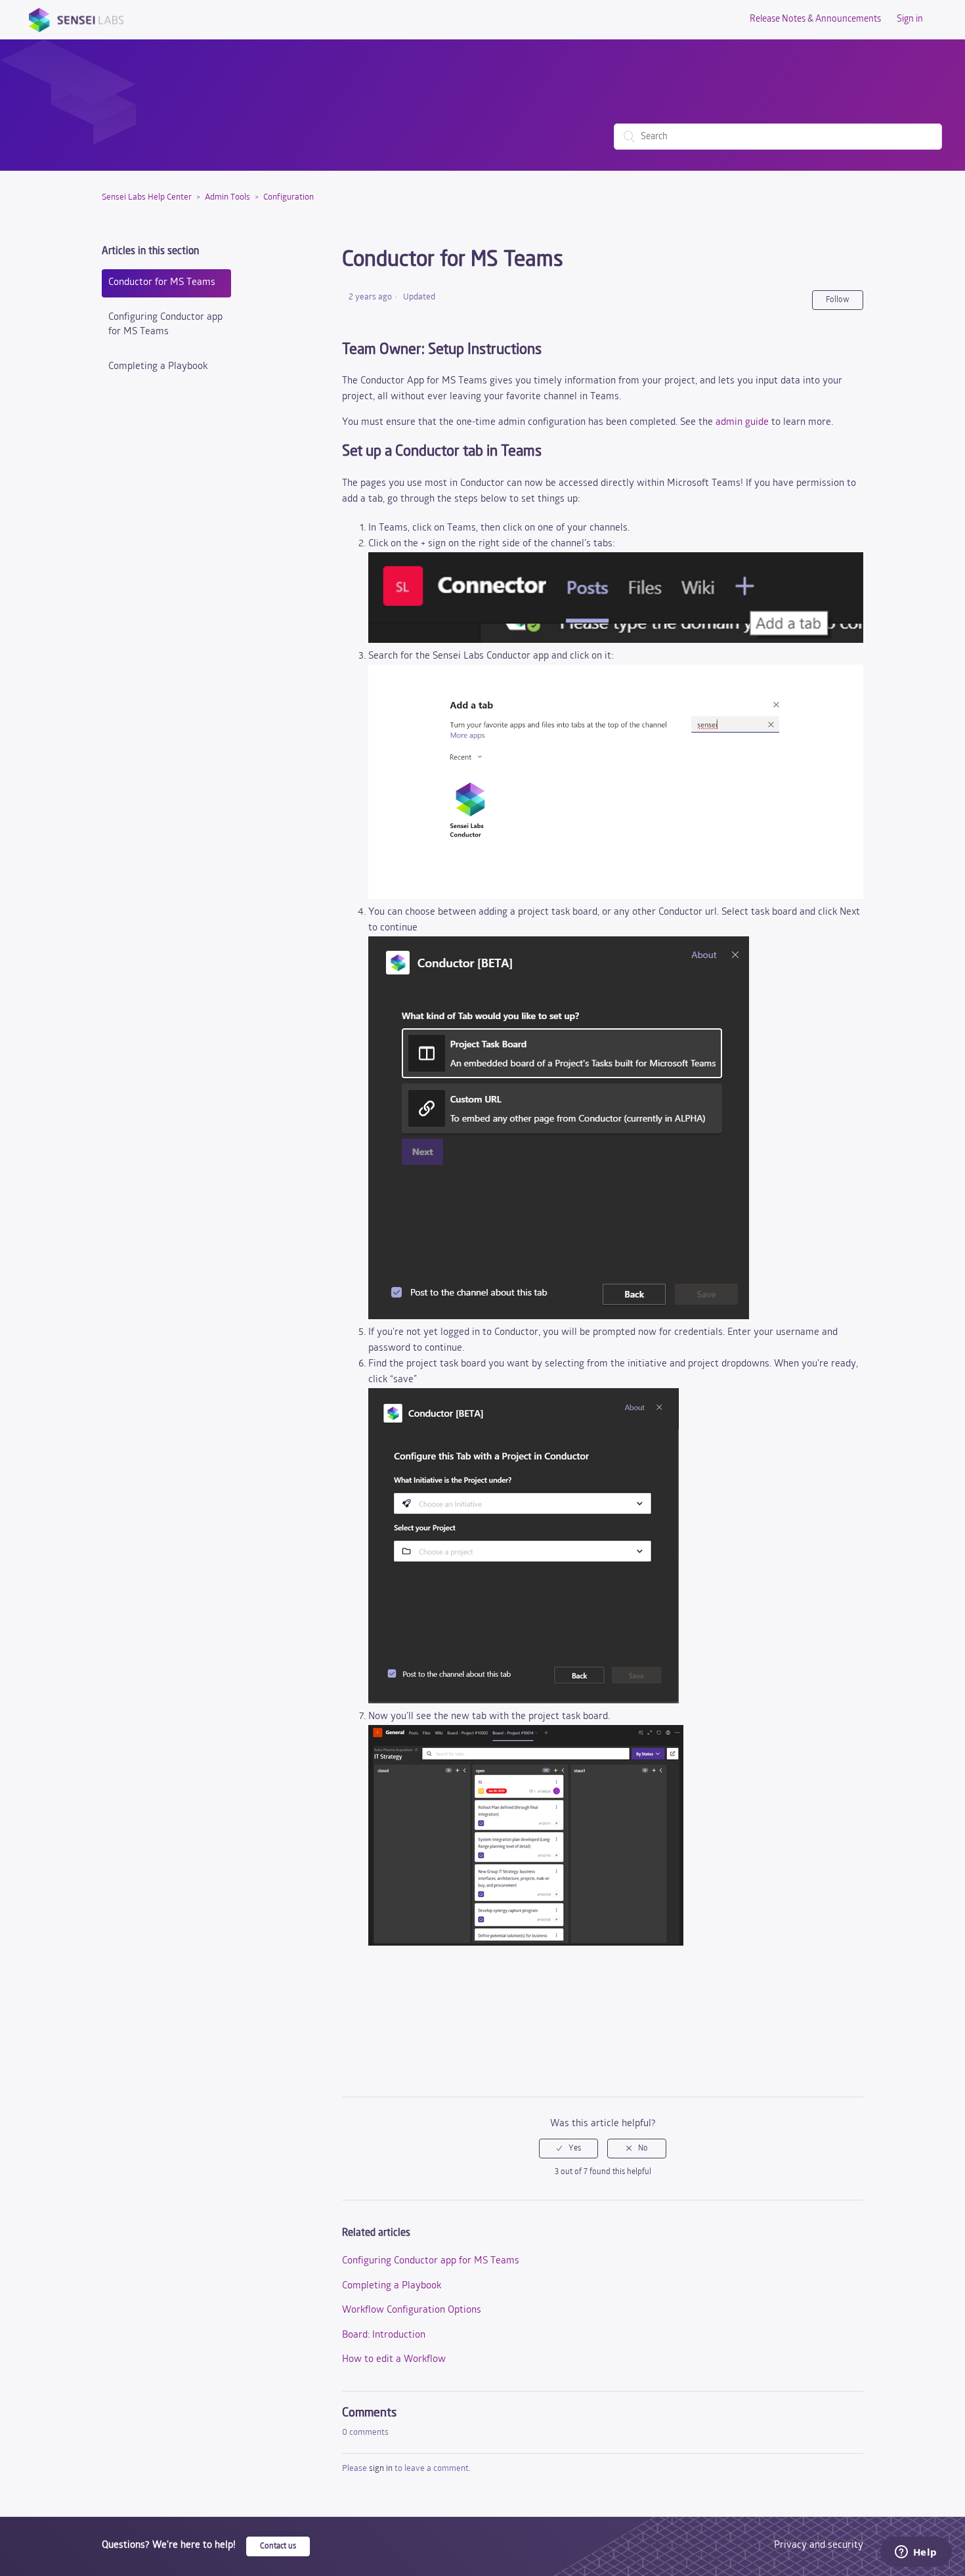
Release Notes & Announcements (815, 19)
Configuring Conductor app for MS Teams (165, 325)
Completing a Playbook (158, 367)
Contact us (278, 2546)
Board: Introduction (384, 2335)
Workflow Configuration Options (412, 2310)
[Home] (76, 20)
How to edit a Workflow (394, 2360)
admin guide (742, 423)
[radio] (568, 2149)
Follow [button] (838, 300)
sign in (381, 2469)
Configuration (289, 197)
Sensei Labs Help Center (147, 197)
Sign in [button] (910, 19)
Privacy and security (819, 2545)
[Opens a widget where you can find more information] (916, 2553)
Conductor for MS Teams (162, 283)
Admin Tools (227, 197)
